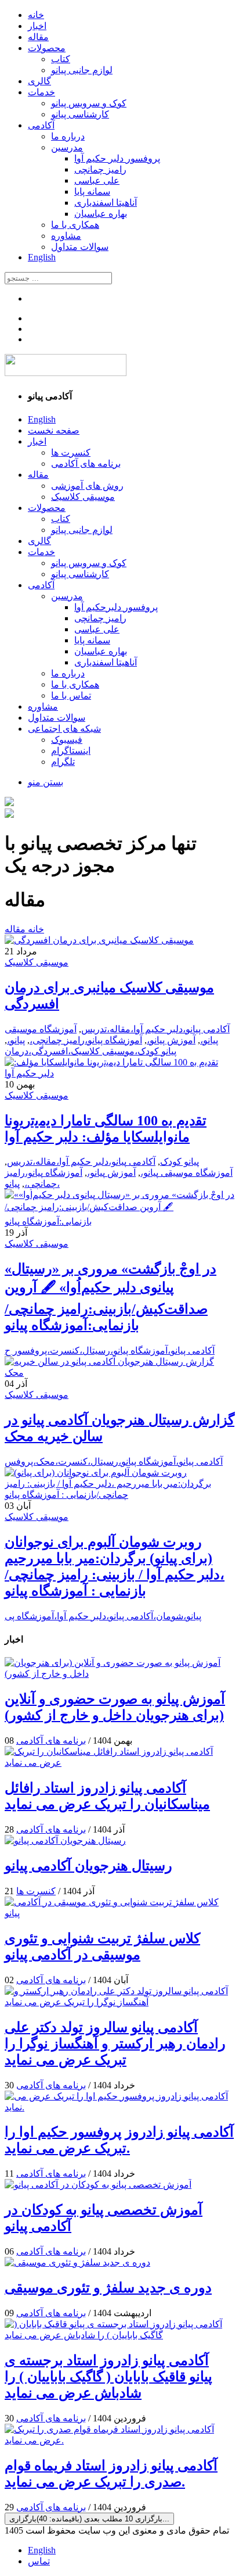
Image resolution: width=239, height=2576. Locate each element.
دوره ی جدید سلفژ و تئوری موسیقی (108, 2288)
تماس (39, 2561)
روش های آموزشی (87, 486)
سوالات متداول (80, 247)
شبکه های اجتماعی (64, 729)
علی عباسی (97, 180)
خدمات (41, 92)
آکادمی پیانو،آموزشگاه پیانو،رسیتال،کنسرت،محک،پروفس (114, 1461)
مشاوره (66, 236)
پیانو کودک (180, 1162)
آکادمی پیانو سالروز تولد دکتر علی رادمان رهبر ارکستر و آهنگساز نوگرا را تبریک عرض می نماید (115, 2044)
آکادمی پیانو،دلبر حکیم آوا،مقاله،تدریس (155, 1029)
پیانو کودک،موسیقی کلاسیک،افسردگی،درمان (90, 1051)
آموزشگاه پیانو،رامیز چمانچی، (86, 1040)
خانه (36, 15)
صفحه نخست (54, 430)
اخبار (37, 26)
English (42, 257)
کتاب (61, 59)
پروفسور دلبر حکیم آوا (117, 158)
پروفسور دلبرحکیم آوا (116, 607)
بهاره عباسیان (101, 214)
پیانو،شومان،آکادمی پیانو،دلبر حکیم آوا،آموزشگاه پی (103, 1616)
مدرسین (67, 147)
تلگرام (63, 762)
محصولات (47, 48)
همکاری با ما (75, 225)
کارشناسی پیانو (80, 114)
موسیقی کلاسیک (83, 497)
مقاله (38, 37)
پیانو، (16, 1040)
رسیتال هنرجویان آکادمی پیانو (88, 1866)
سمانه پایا (92, 192)
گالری (39, 81)
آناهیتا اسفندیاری (106, 203)
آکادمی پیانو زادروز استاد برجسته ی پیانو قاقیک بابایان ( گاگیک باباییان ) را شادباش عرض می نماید (108, 2377)
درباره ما (68, 136)
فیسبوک (67, 740)
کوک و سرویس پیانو (89, 103)
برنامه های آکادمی (86, 464)
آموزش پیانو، (171, 1040)
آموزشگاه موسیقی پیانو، (187, 1173)
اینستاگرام (71, 751)
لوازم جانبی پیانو (82, 70)
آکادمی (41, 125)
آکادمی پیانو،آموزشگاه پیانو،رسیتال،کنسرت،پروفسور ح (110, 1350)
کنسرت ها (71, 452)
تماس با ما (71, 695)
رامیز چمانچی (100, 169)
